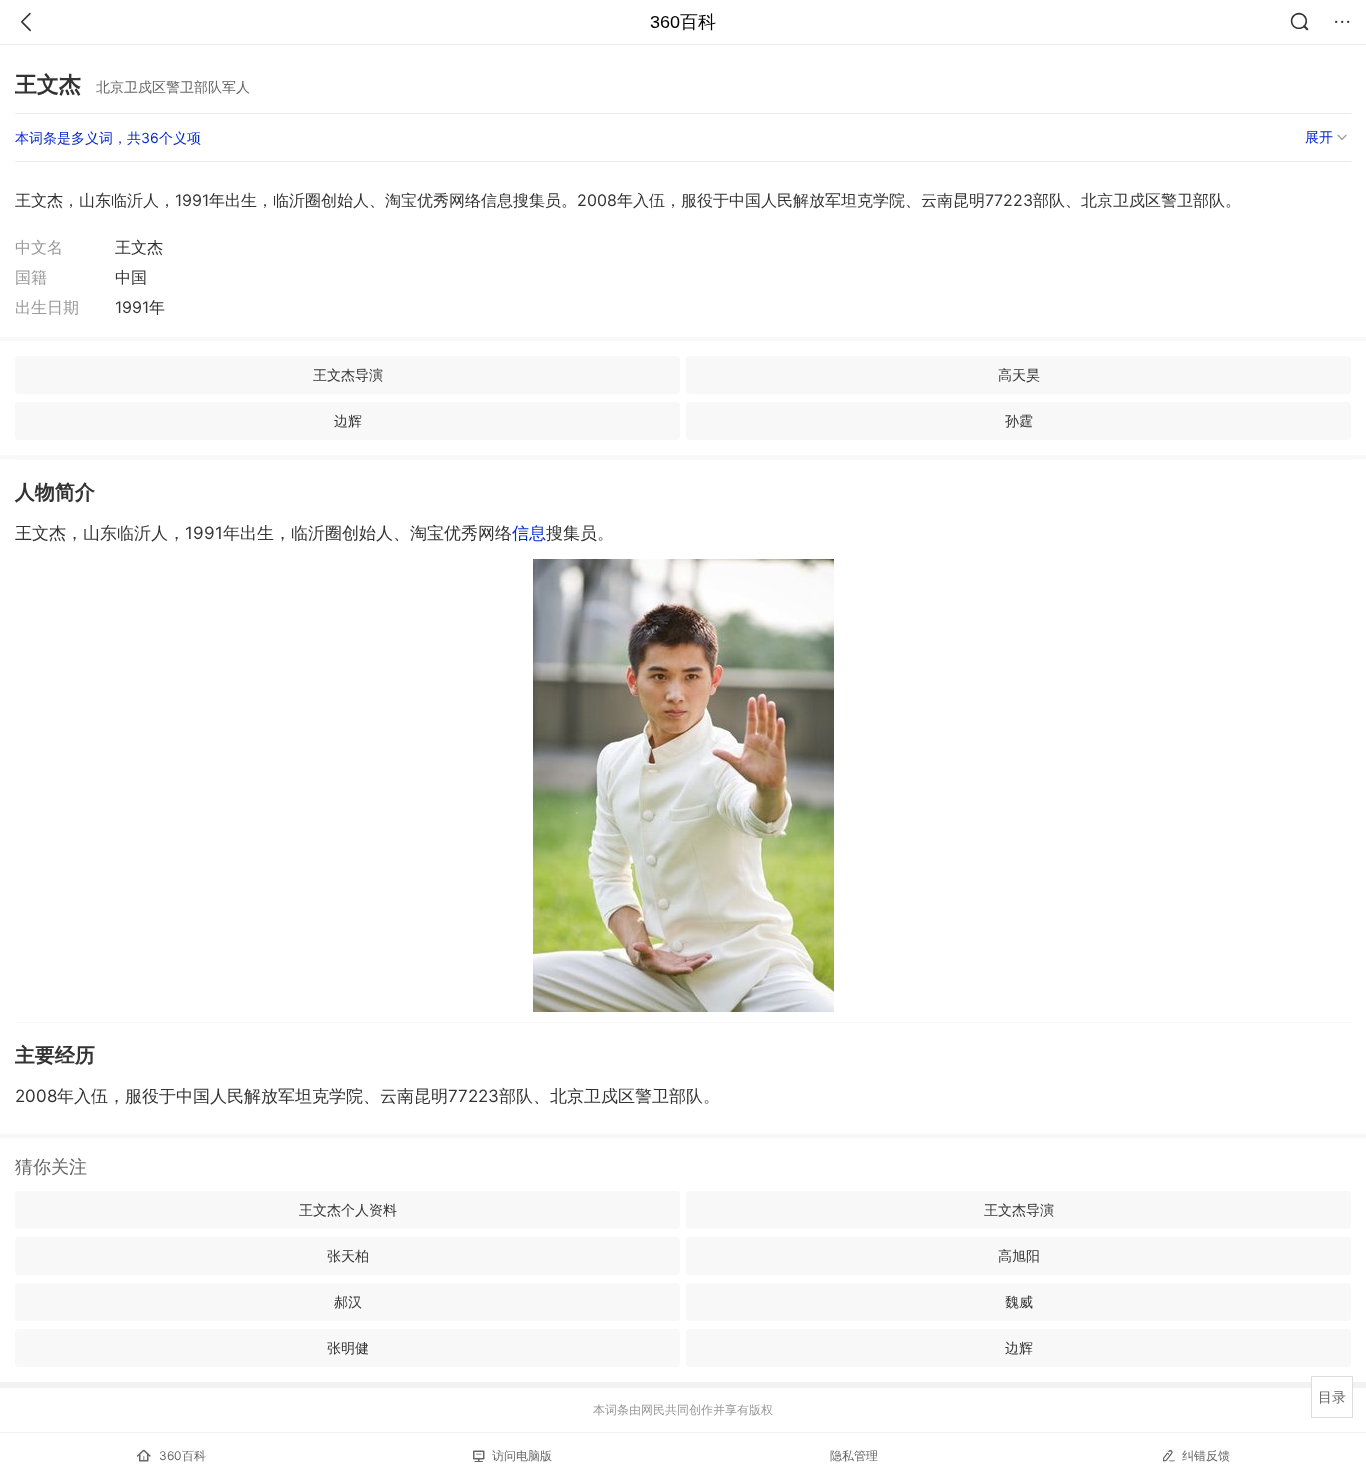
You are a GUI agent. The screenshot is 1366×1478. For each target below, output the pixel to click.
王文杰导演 (348, 374)
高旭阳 (1019, 1255)
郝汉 (348, 1301)
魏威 (1019, 1301)
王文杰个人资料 (348, 1209)
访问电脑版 (522, 1455)
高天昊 (1019, 374)
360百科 (683, 22)
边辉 (348, 420)
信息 (529, 533)
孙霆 (1019, 420)
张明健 (348, 1347)
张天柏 (348, 1255)
